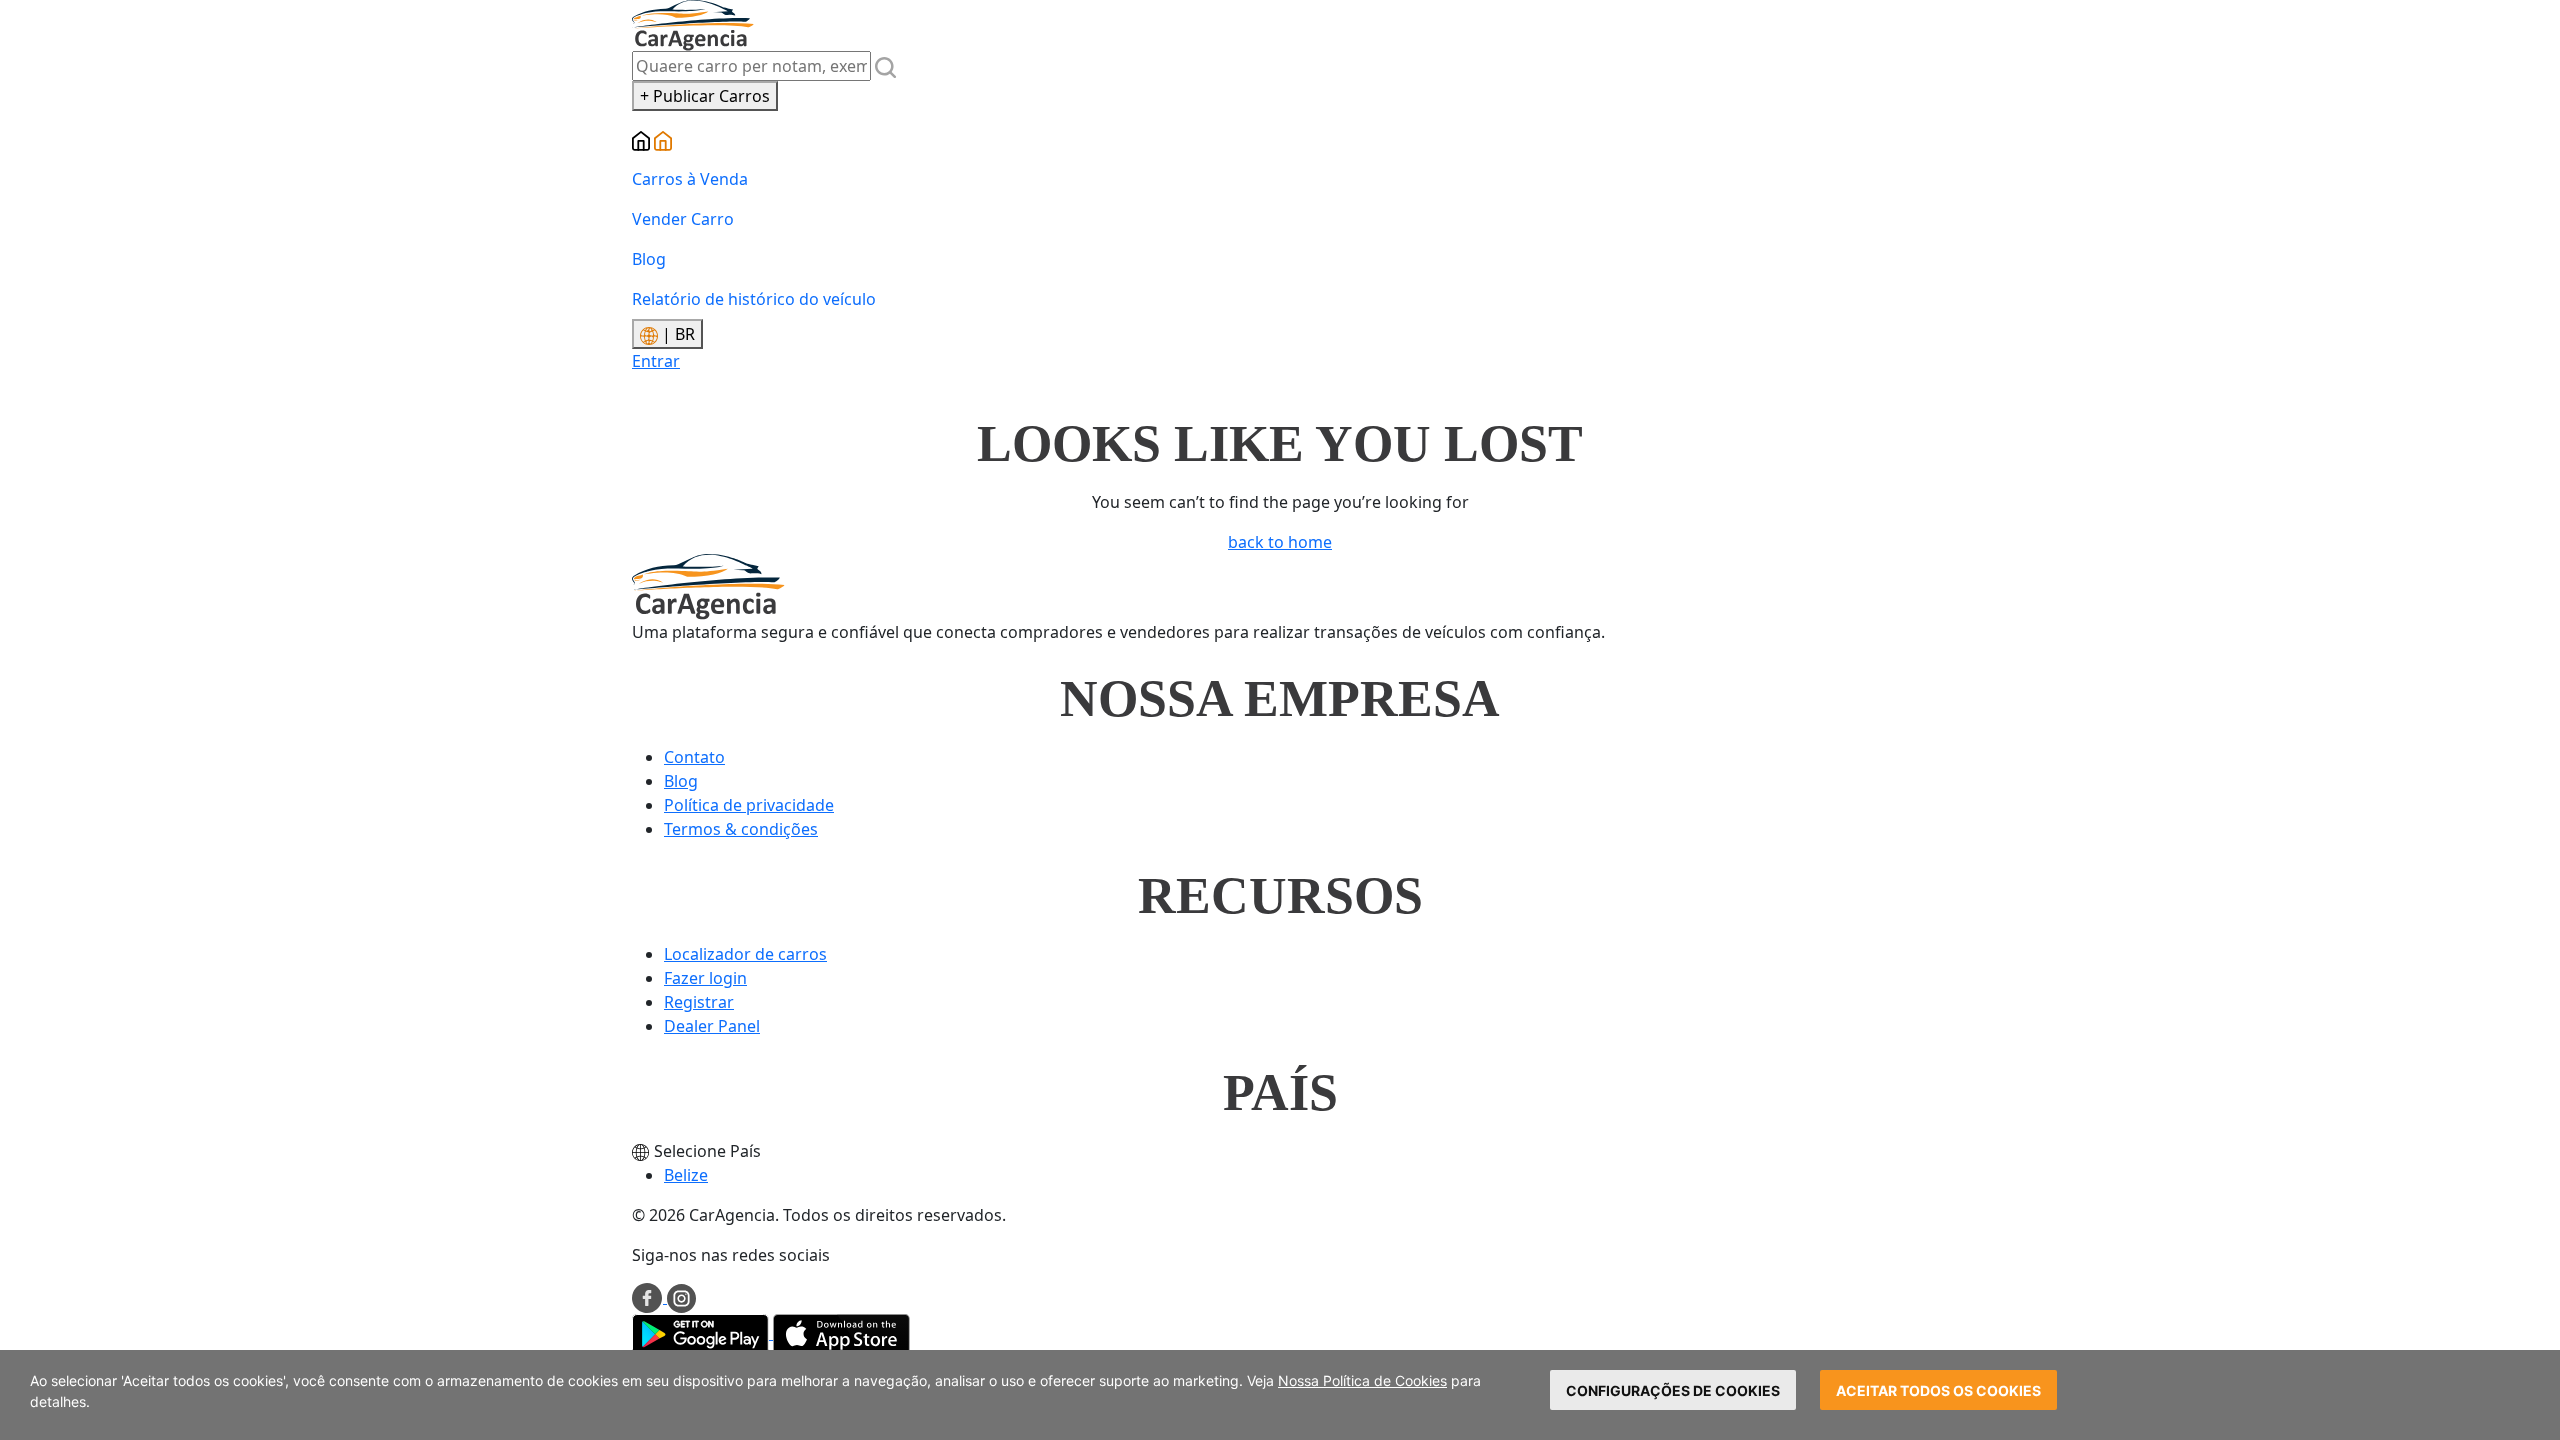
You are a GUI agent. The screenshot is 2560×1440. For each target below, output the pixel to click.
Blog (649, 259)
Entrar (656, 361)
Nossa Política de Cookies (1362, 1380)
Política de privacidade (749, 805)
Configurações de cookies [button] (1673, 1390)
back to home (1280, 542)
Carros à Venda (690, 179)
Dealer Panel (712, 1026)
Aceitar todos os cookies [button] (1938, 1390)
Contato (694, 757)
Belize (686, 1175)
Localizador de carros (745, 954)
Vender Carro (683, 219)
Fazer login (705, 978)
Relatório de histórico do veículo (754, 299)
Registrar (699, 1002)
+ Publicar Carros (705, 96)
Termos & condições (741, 829)
